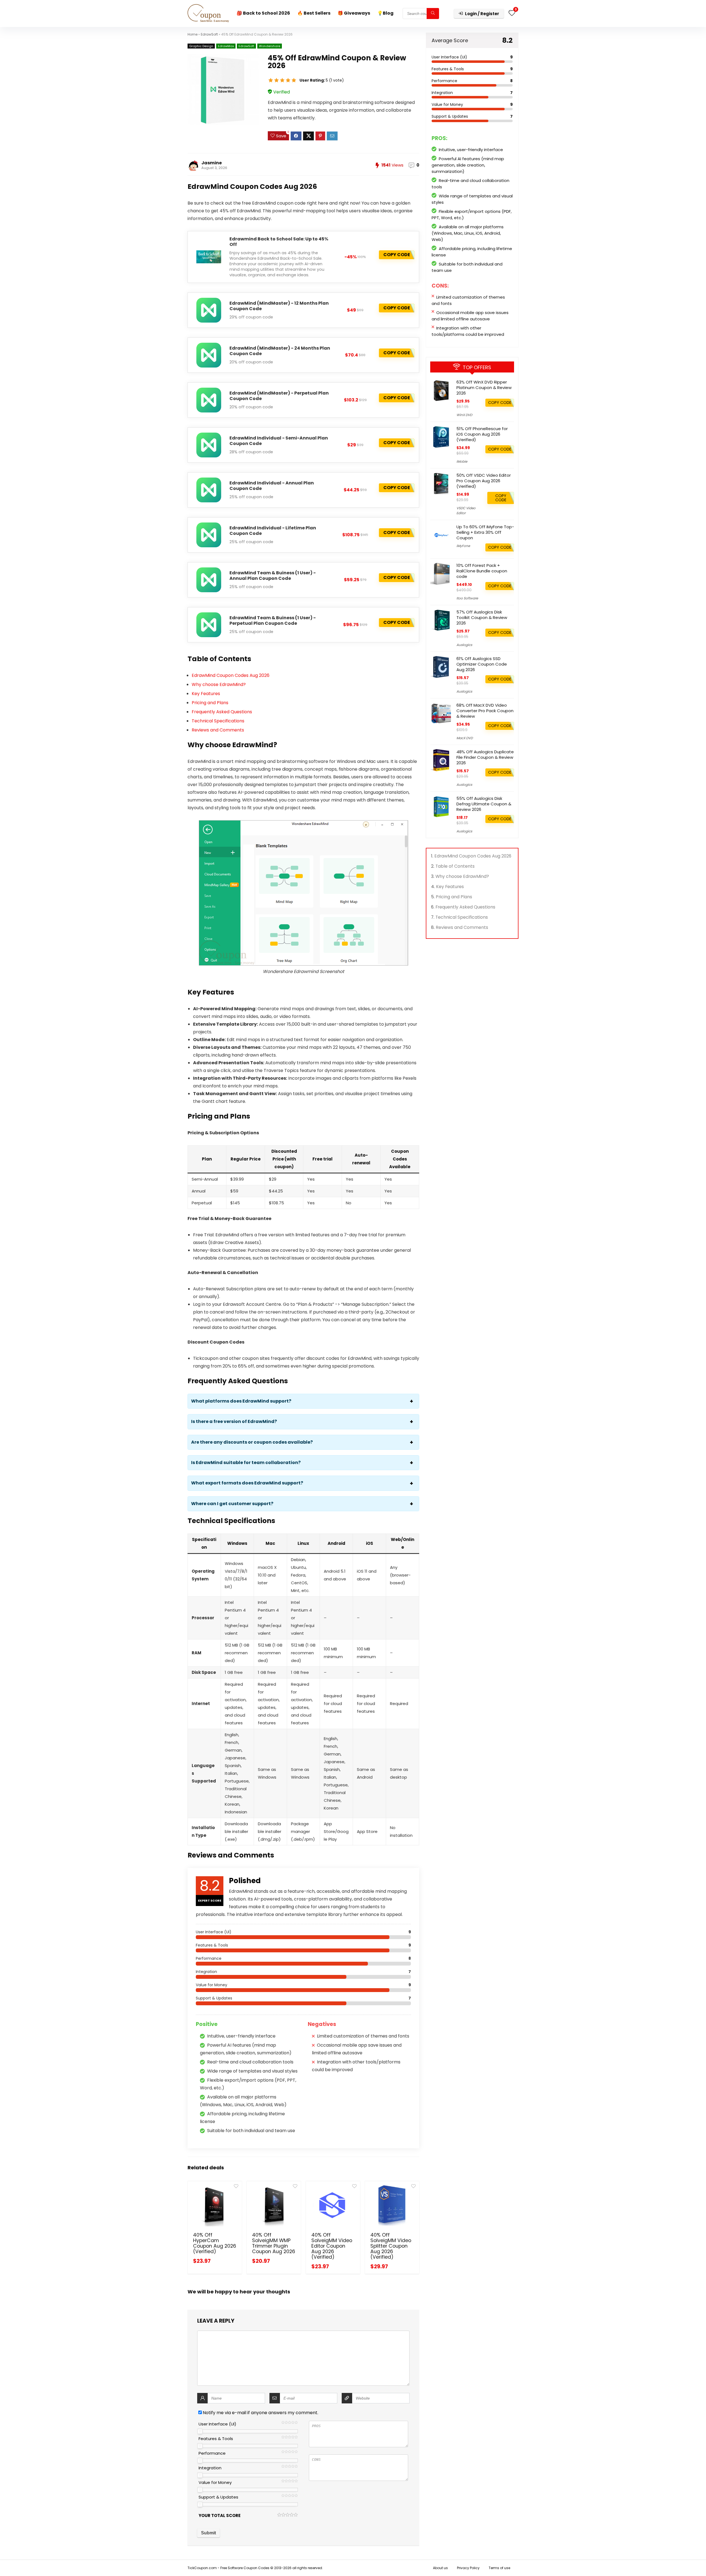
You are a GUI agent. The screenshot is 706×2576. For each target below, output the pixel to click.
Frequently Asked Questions (222, 712)
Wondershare (270, 46)
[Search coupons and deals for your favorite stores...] (433, 14)
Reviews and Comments (218, 730)
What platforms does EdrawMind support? (241, 1401)
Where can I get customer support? (232, 1504)
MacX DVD (465, 738)
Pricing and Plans (210, 703)
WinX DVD (464, 415)
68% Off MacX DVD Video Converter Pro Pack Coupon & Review (485, 711)
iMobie (462, 461)
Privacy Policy (468, 2568)
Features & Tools (216, 2439)
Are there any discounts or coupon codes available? (252, 1442)
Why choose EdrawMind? (219, 684)
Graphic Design (201, 46)
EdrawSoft (209, 34)
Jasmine (212, 163)
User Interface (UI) (217, 2424)
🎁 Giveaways (354, 13)
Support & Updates (218, 2497)
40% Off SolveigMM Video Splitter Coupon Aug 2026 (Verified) (391, 2246)
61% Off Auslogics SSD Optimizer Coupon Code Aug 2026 (482, 664)
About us (440, 2568)
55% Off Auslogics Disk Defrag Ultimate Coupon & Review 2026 (484, 804)
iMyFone (463, 546)
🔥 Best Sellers (314, 13)
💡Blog (385, 13)
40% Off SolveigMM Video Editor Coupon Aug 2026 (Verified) (332, 2246)
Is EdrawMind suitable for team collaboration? (246, 1463)
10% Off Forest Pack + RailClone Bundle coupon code (482, 571)
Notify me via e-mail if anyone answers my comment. (260, 2413)
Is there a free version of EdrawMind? (234, 1422)
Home (192, 34)
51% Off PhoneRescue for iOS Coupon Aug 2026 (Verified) (482, 434)
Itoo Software (467, 598)
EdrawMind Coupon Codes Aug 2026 (231, 675)
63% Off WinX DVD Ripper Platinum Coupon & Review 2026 (484, 388)
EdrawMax (226, 46)
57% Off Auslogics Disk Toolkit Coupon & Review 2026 (482, 617)
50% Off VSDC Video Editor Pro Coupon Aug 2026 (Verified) (484, 481)
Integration (210, 2468)
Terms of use (499, 2568)
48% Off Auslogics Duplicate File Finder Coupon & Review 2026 (485, 757)
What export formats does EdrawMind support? (247, 1483)
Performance (212, 2453)
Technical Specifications (218, 721)
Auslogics (464, 645)
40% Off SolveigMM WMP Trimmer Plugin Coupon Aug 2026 (274, 2243)
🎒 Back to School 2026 (263, 13)
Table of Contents (455, 866)
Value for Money (215, 2482)
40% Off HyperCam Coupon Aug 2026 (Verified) (215, 2243)
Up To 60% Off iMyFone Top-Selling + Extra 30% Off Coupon (485, 532)
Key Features (206, 694)
